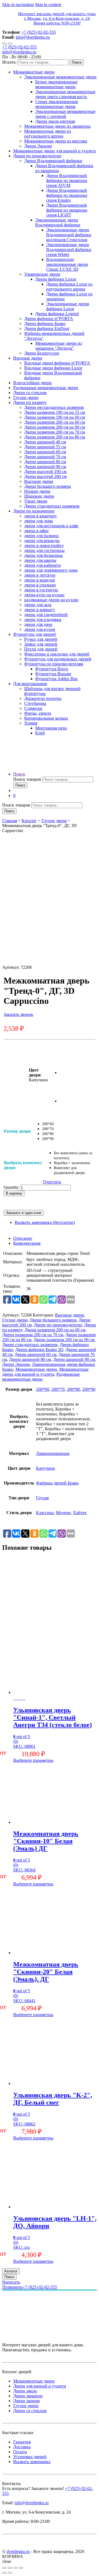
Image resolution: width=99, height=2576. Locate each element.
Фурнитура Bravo (52, 669)
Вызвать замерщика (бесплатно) (45, 1222)
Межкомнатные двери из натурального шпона (48, 134)
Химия (31, 723)
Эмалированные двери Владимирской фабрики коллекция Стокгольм (69, 235)
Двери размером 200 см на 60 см (55, 422)
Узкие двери (36, 501)
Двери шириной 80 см (45, 462)
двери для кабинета (42, 565)
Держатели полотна (43, 698)
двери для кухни (40, 629)
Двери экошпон (28, 2396)
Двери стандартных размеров (52, 506)
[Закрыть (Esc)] (4, 2568)
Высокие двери (39, 481)
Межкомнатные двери (34, 72)
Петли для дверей (41, 649)
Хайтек (80, 1513)
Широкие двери (39, 496)
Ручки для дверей (41, 639)
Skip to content (48, 5)
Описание (23, 1238)
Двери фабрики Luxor (56, 279)
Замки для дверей (41, 644)
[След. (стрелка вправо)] (10, 2573)
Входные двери (28, 358)
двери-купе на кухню (44, 595)
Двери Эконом (38, 146)
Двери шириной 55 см (45, 447)
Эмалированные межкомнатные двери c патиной (65, 114)
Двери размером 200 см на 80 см (55, 437)
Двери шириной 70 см (45, 457)
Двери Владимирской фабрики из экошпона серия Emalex (67, 195)
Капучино (46, 1468)
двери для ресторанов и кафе (51, 526)
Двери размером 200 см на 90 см (55, 427)
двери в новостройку (44, 545)
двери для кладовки (43, 619)
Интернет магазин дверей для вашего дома (57, 14)
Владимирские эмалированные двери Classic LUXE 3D (67, 264)
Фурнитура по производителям (54, 664)
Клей (40, 733)
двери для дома (38, 521)
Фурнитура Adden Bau (56, 679)
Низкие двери (37, 491)
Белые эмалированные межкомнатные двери (56, 84)
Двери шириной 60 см (45, 452)
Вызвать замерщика (32, 2462)
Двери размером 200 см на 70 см (55, 432)
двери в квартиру (41, 516)
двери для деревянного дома (51, 570)
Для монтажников (30, 684)
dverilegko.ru (18, 2551)
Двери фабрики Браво (45, 324)
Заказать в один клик (24, 1213)
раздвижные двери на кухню (51, 600)
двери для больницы (43, 555)
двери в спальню (40, 585)
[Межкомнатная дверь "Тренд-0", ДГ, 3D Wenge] (73, 1072)
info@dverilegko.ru (33, 37)
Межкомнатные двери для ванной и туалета (54, 151)
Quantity (11, 1187)
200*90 (89, 1389)
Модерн (63, 1513)
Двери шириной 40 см (45, 442)
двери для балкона (41, 536)
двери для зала (38, 605)
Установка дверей (30, 2457)
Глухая (42, 1498)
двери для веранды (42, 541)
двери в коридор (40, 580)
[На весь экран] (15, 2568)
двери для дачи (38, 624)
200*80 (73, 1389)
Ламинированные (53, 1453)
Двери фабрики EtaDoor (47, 328)
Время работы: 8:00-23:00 (57, 23)
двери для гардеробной (46, 615)
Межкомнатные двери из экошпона (57, 126)
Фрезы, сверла (38, 713)
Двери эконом (26, 2401)
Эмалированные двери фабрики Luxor (68, 306)
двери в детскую (40, 575)
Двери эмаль (25, 2391)
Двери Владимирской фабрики (53, 161)
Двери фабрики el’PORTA (49, 319)
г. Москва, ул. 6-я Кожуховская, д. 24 (57, 18)
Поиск (77, 62)
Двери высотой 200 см (45, 476)
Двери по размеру (30, 402)
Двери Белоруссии (42, 353)
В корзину (14, 1193)
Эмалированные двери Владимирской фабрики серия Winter (69, 250)
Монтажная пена (51, 728)
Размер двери (17, 1131)
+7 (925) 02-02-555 (39, 32)
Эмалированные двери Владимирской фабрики (58, 222)
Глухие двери (26, 397)
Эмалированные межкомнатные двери (60, 77)
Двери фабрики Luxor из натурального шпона (69, 287)
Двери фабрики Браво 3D (39, 1350)
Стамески (33, 708)
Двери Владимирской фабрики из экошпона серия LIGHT (67, 210)
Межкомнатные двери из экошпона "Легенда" (59, 346)
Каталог (29, 821)
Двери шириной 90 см (45, 467)
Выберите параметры (33, 1760)
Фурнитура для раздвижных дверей (58, 659)
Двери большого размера (48, 486)
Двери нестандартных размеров (54, 407)
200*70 (58, 1389)
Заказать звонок (18, 1014)
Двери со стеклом (30, 393)
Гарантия (22, 2442)
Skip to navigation (18, 5)
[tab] (55, 1238)
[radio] (48, 1124)
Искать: (9, 62)
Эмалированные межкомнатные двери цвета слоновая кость (65, 94)
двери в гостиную (41, 590)
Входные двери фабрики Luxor (53, 368)
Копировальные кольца (46, 718)
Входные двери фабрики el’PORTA (57, 363)
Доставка (22, 2447)
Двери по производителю (37, 156)
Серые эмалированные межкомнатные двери (57, 104)
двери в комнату (40, 610)
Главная (10, 821)
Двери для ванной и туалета (40, 2386)
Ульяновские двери (42, 274)
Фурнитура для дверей (35, 634)
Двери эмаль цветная (55, 121)
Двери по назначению (34, 511)
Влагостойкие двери (32, 383)
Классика (45, 1513)
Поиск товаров (27, 779)
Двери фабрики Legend (57, 314)
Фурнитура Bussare (53, 674)
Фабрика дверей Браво (57, 1483)
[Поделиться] (10, 2568)
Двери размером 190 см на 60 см (55, 417)
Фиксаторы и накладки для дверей (57, 654)
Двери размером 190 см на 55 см (55, 412)
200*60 (43, 1389)
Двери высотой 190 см (45, 471)
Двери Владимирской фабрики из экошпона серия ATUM (67, 180)
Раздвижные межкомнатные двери (46, 388)
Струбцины (35, 703)
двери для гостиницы (44, 550)
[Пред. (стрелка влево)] (4, 2573)
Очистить (52, 1182)
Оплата (20, 2452)
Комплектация (27, 1243)
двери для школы (40, 560)
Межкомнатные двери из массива (56, 141)
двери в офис (37, 531)
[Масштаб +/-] (21, 2568)
